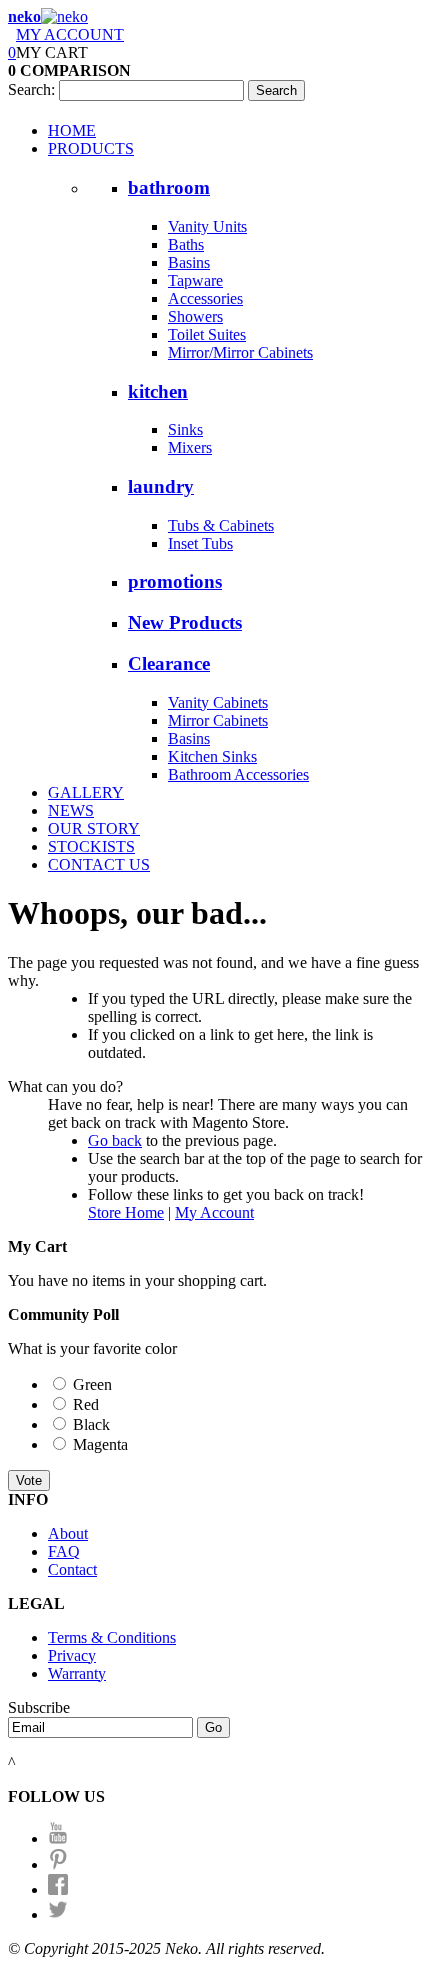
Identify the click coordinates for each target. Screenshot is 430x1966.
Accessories (205, 298)
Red (86, 1404)
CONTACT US (99, 864)
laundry (161, 486)
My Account (214, 1212)
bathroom (169, 187)
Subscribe (39, 1707)
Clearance (169, 663)
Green (92, 1384)
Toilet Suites (207, 334)
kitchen (158, 391)
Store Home (126, 1212)
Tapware (195, 280)
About (68, 1533)
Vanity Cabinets (218, 702)
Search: (31, 89)
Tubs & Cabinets (221, 525)
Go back (115, 1140)
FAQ (64, 1551)
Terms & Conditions (112, 1637)
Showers (195, 316)
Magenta (100, 1444)
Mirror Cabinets (218, 720)
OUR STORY (94, 828)
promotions (175, 581)
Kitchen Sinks (212, 756)
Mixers (190, 447)
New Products (185, 622)
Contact (72, 1569)
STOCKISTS (91, 846)
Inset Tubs (200, 543)
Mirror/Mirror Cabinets (240, 352)
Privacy (72, 1655)
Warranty (77, 1673)
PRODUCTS (91, 148)
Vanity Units (207, 226)
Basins (189, 262)
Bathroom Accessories (238, 774)
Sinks (185, 429)
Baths (186, 244)
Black (91, 1424)
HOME (72, 130)
